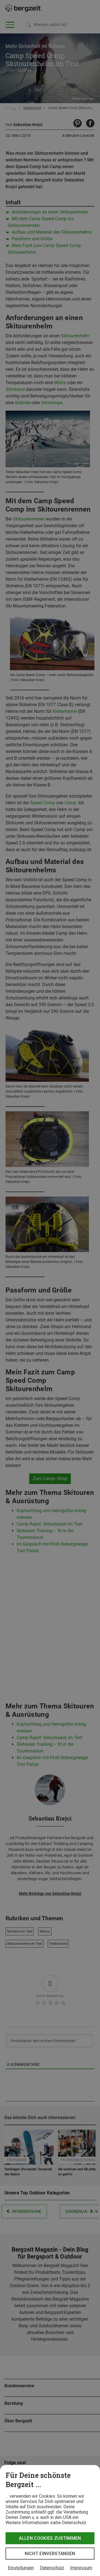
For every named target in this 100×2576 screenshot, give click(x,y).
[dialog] (50, 2521)
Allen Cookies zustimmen (50, 2538)
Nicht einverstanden (50, 2554)
